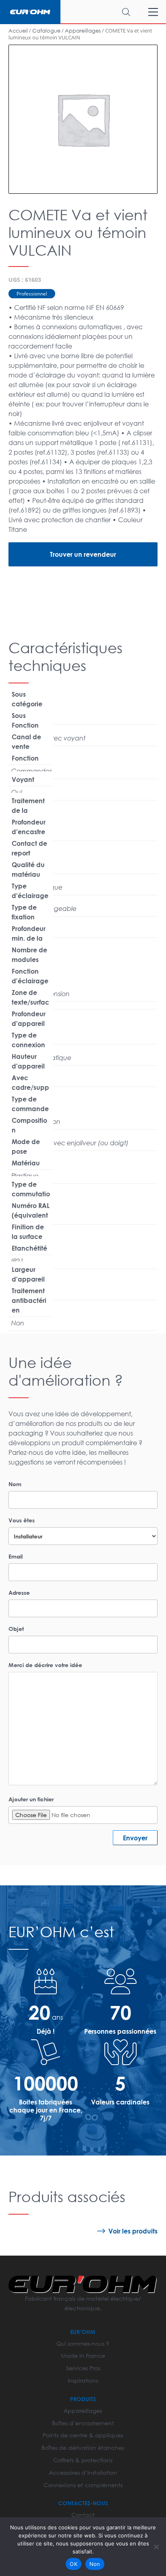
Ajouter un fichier (31, 1799)
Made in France (83, 2356)
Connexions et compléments (83, 2485)
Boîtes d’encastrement (83, 2423)
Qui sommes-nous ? (83, 2343)
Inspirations (83, 2380)
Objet (16, 1629)
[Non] (156, 2547)
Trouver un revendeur (83, 554)
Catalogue (46, 31)
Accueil (18, 31)
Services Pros (83, 2368)
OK (74, 2564)
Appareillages (83, 31)
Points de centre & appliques (83, 2435)
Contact (83, 2515)
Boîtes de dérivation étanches (83, 2448)
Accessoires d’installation (83, 2472)
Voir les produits (133, 2231)
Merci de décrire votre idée (45, 1665)
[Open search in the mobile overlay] (103, 12)
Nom (15, 1484)
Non (95, 2564)
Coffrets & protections (83, 2460)
